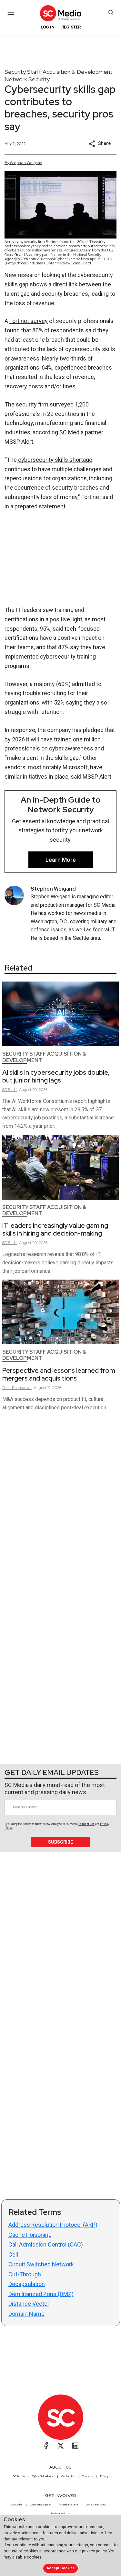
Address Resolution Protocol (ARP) (53, 2225)
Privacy (104, 2476)
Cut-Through (25, 2274)
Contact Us (68, 2476)
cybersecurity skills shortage (55, 460)
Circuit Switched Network (41, 2264)
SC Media (19, 2476)
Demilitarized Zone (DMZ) (41, 2294)
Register (71, 27)
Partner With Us (60, 2513)
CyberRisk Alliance (43, 2476)
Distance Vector (29, 2304)
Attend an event (68, 2504)
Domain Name (26, 2314)
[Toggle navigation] (11, 12)
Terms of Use (86, 1824)
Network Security (27, 79)
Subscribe (60, 1842)
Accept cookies (61, 2568)
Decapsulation (27, 2284)
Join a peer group (96, 2504)
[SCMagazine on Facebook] (46, 2446)
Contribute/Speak (41, 2504)
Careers (87, 2476)
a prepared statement (38, 506)
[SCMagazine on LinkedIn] (75, 2446)
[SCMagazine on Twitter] (61, 2446)
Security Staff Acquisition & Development (59, 72)
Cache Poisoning (30, 2235)
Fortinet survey (29, 321)
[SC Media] (60, 13)
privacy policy (94, 2551)
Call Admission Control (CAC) (46, 2244)
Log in (48, 27)
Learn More (61, 860)
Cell (13, 2254)
